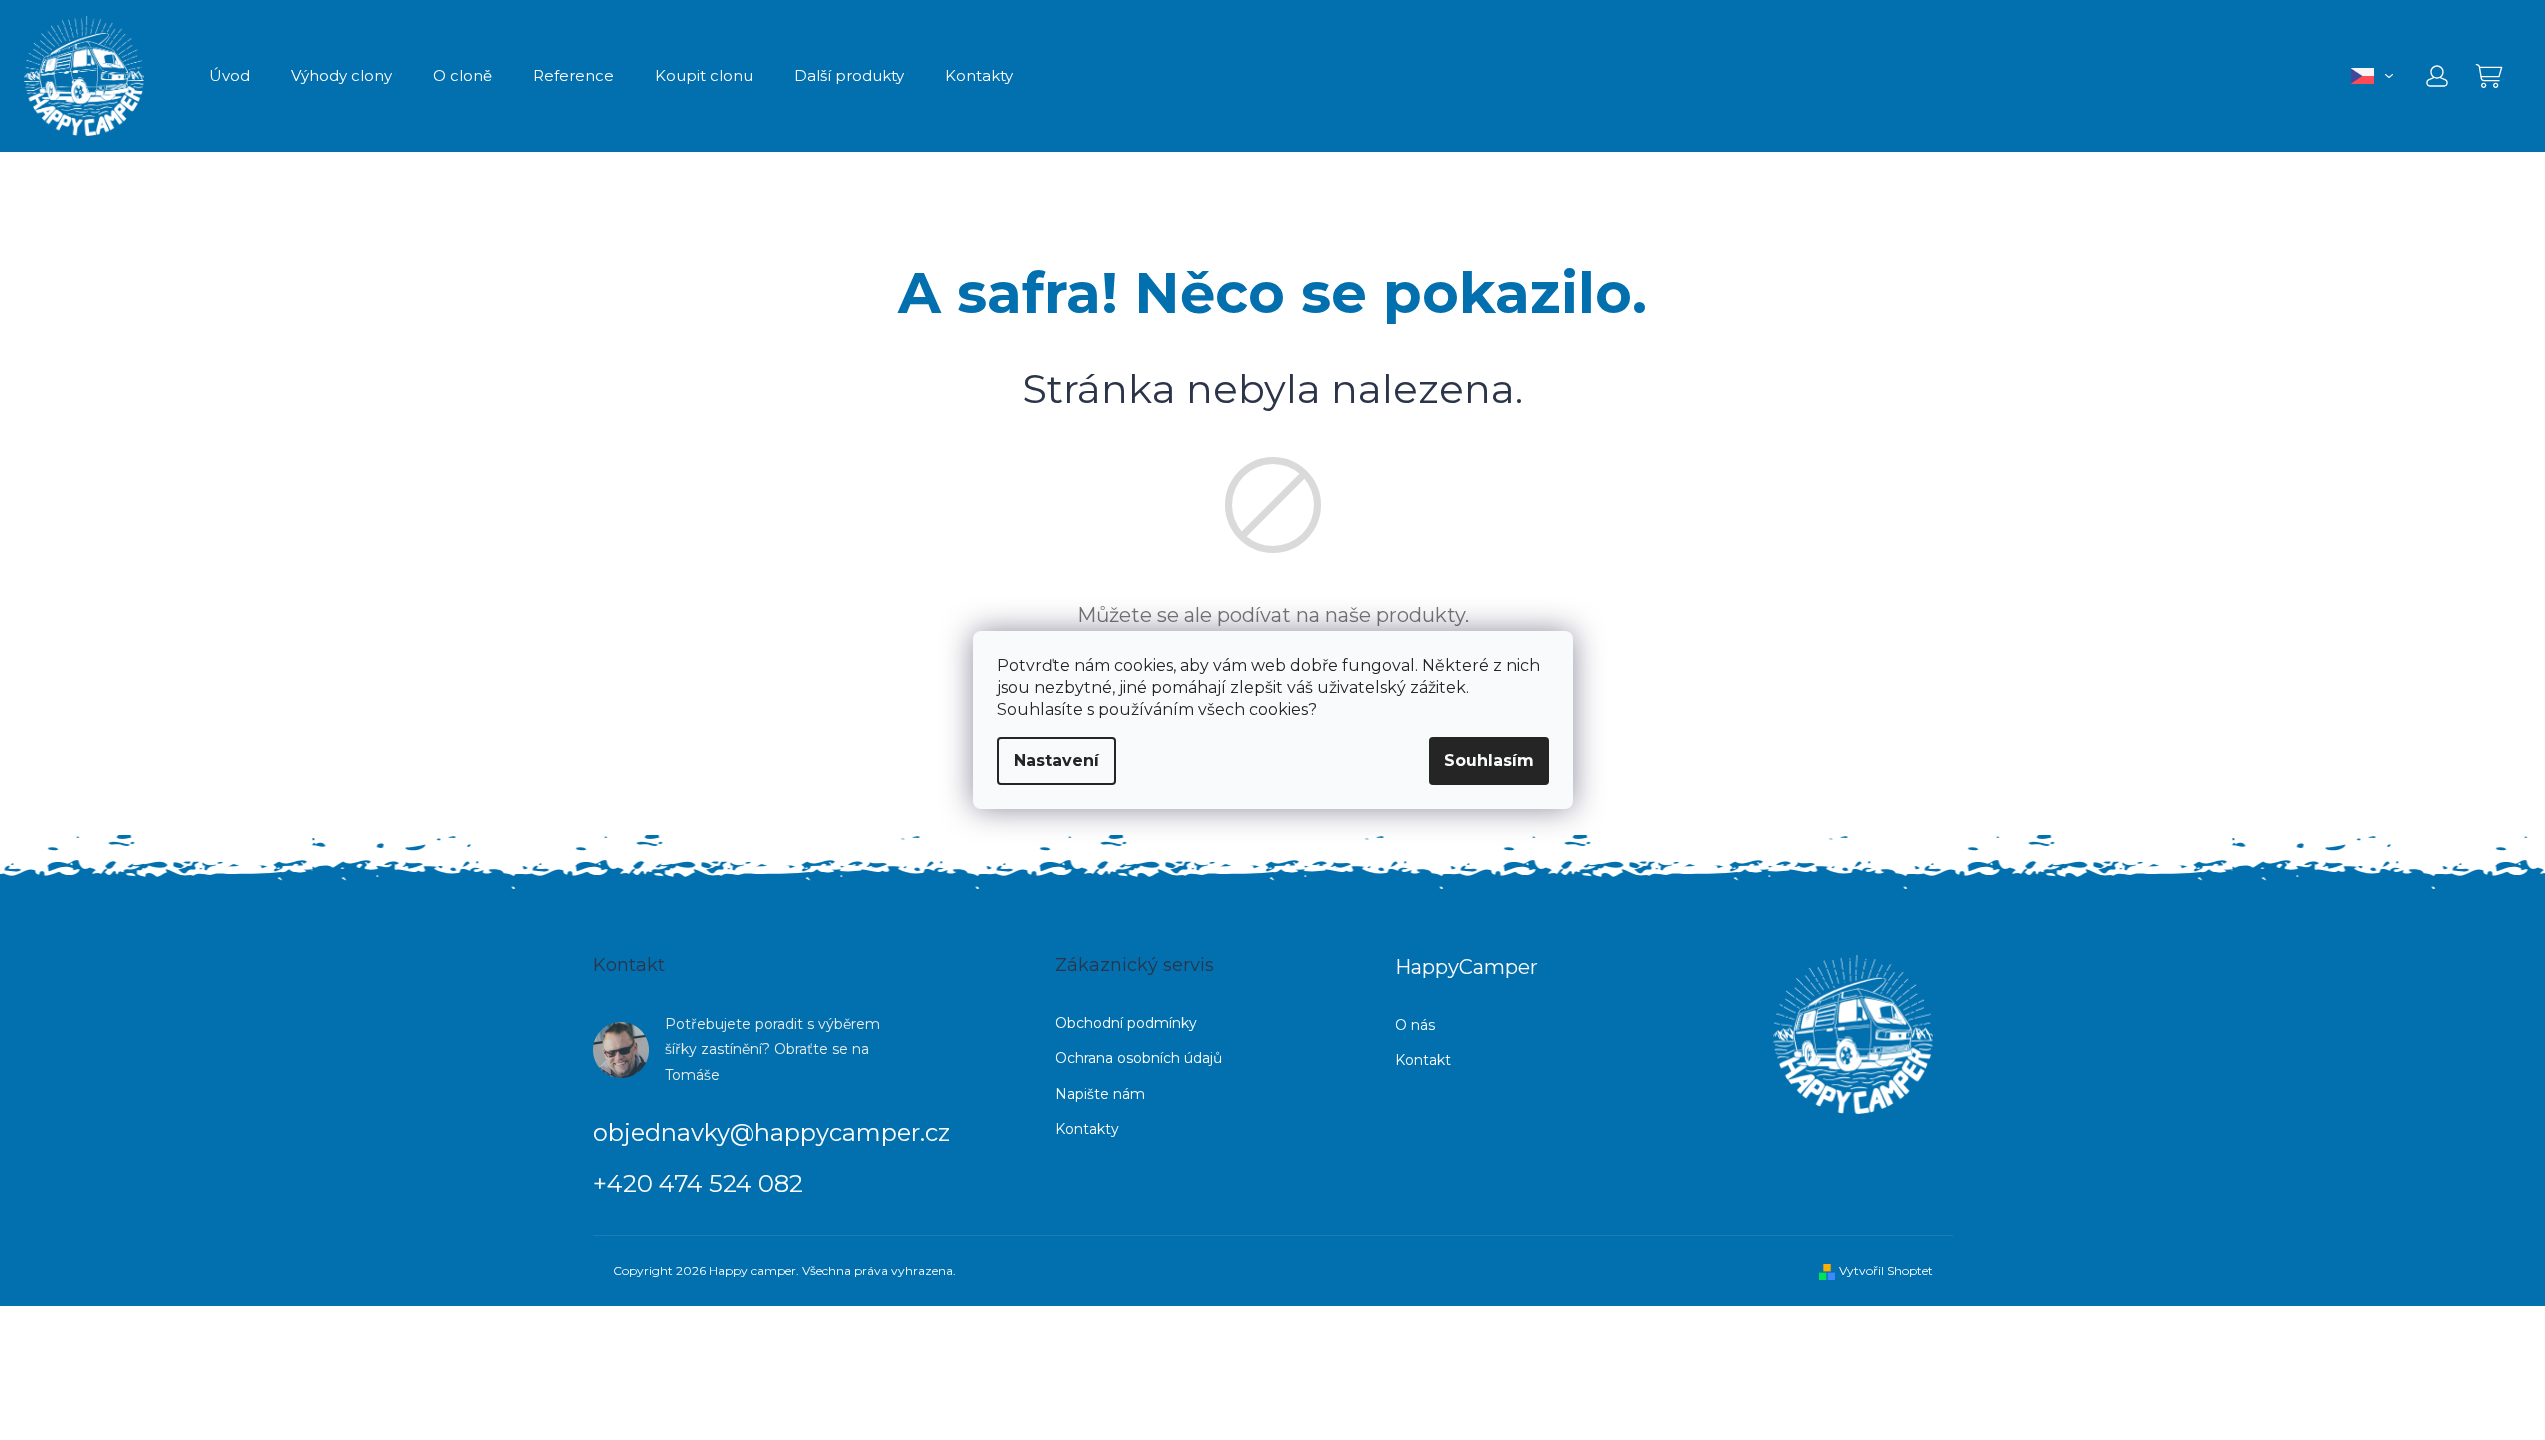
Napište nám (1100, 1094)
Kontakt (1423, 1060)
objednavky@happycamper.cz (771, 1132)
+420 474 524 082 (698, 1183)
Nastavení (1056, 760)
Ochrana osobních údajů (1138, 1058)
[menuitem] (229, 76)
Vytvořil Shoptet (1886, 1270)
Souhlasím (1489, 760)
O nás (1415, 1025)
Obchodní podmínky (1126, 1023)
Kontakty (1087, 1129)
